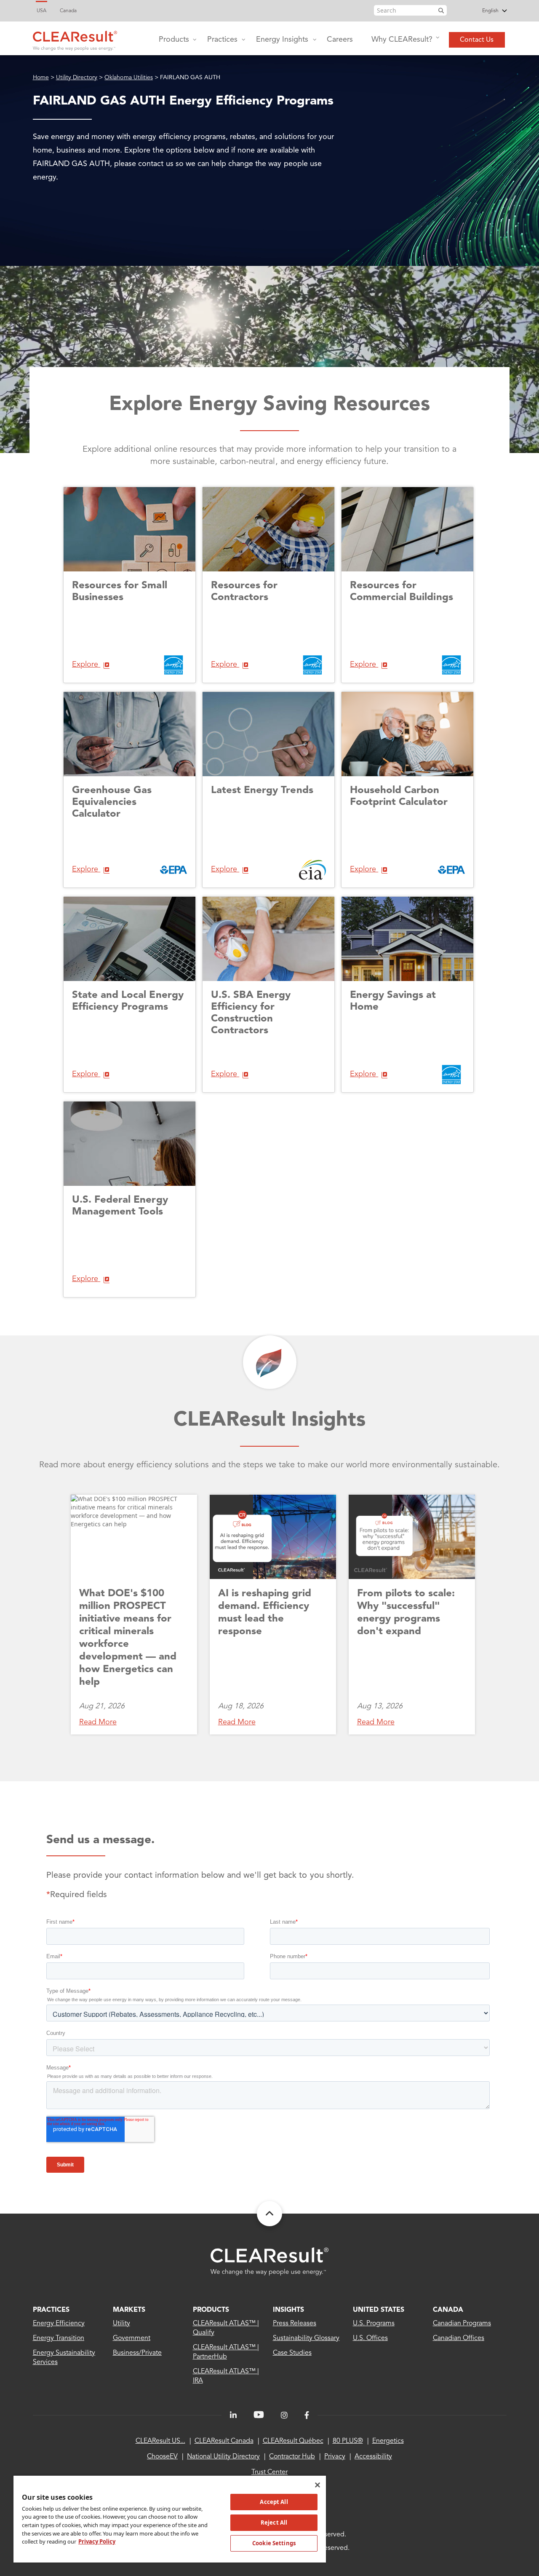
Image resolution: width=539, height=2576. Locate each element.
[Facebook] (307, 2415)
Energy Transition (59, 2338)
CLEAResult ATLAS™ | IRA (226, 2376)
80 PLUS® (348, 2441)
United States (379, 2310)
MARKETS (129, 2310)
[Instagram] (284, 2415)
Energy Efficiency (59, 2324)
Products (174, 40)
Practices (222, 40)
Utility (121, 2324)
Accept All (274, 2502)
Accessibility (373, 2457)
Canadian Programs (462, 2324)
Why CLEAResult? (402, 40)
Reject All (274, 2522)
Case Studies (292, 2353)
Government (132, 2338)
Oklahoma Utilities (129, 78)
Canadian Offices (459, 2338)
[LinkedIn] (233, 2415)
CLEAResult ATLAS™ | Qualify (226, 2328)
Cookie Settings (274, 2543)
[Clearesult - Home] (269, 2261)
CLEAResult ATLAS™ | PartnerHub (226, 2352)
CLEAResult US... (160, 2441)
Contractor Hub (292, 2457)
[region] (170, 2519)
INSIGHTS (288, 2310)
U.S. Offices (370, 2338)
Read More (98, 1722)
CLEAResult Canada (224, 2441)
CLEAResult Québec (293, 2441)
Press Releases (295, 2324)
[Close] (318, 2485)
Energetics (388, 2441)
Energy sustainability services (64, 2358)
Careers (340, 40)
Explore (86, 665)
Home (41, 78)
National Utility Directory (223, 2457)
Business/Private (137, 2353)
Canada (68, 11)
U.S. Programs (374, 2324)
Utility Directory (77, 78)
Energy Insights (282, 40)
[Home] (75, 39)
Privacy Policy (97, 2541)
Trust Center (269, 2472)
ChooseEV (162, 2457)
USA (41, 11)
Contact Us (477, 40)
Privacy (335, 2457)
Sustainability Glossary (306, 2338)
